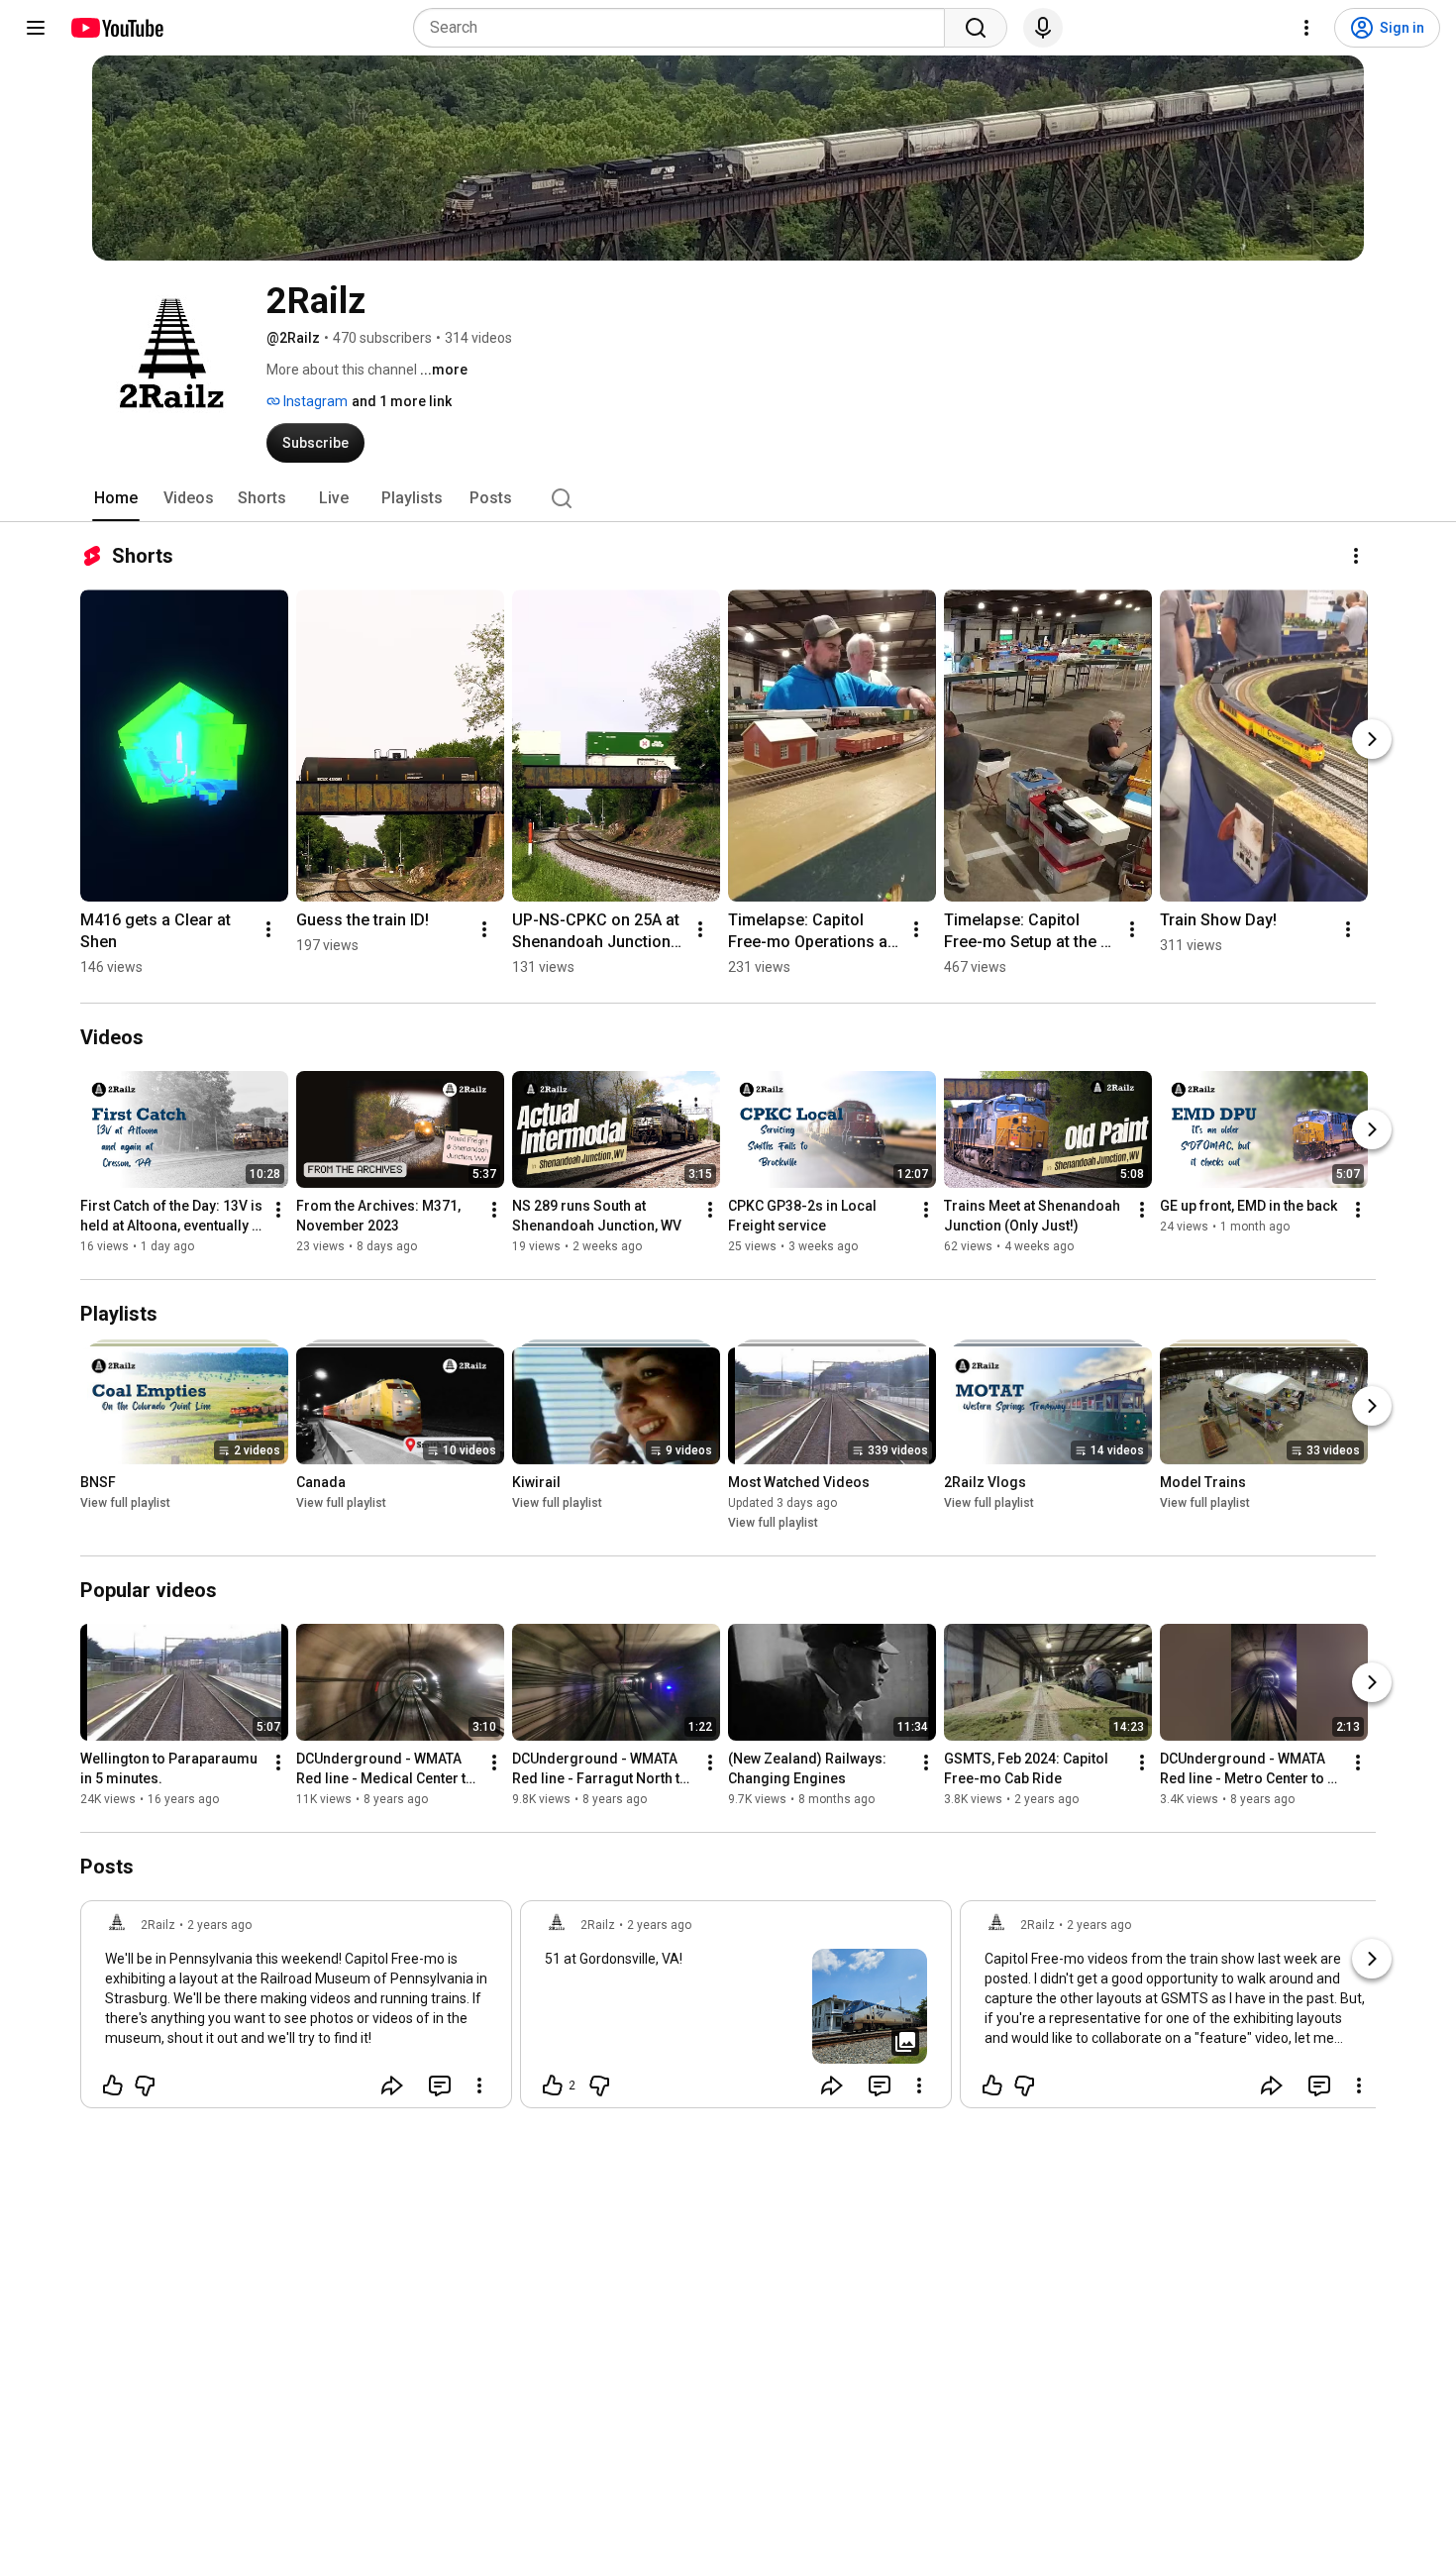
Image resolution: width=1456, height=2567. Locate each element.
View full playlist (125, 1503)
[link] (296, 2010)
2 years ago (219, 1925)
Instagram (314, 401)
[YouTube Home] (116, 28)
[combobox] (685, 28)
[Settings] (1306, 28)
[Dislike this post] (145, 2086)
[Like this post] (113, 2086)
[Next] (1372, 739)
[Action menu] (479, 2086)
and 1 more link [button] (402, 401)
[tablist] (728, 498)
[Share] (392, 2086)
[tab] (116, 498)
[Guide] (36, 28)
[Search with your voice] (1043, 28)
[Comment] (440, 2086)
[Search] (976, 28)
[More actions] (1356, 556)
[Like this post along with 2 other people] (553, 2086)
